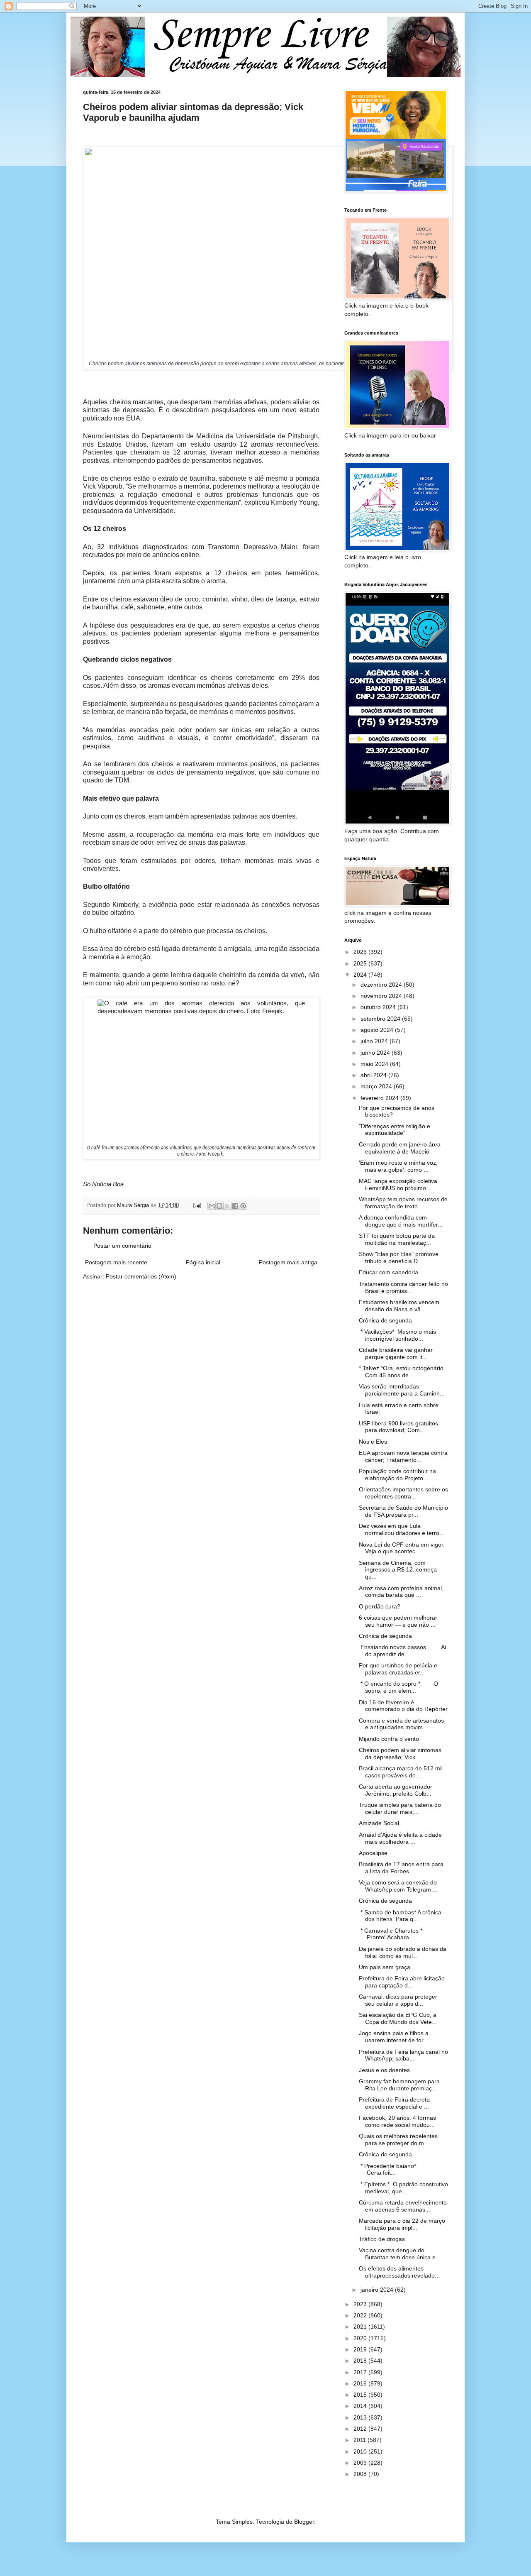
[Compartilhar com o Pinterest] (243, 1206)
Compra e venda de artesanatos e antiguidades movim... (401, 1724)
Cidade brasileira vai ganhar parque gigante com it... (396, 1353)
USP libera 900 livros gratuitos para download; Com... (398, 1427)
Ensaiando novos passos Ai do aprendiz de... (402, 1651)
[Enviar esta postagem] (197, 1205)
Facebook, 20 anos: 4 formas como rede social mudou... (397, 2121)
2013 (361, 2417)
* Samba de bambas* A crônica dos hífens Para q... (400, 1916)
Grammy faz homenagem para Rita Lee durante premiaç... (399, 2085)
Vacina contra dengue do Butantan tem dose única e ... (401, 2254)
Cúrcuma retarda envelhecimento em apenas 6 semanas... (403, 2206)
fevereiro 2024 (380, 1098)
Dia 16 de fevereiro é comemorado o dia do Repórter (403, 1706)
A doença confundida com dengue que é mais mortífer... (401, 1221)
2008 (361, 2474)
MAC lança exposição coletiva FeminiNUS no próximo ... (398, 1184)
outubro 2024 (379, 1007)
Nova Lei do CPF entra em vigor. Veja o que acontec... (402, 1548)
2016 (361, 2383)
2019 (361, 2349)
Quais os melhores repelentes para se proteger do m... (398, 2140)
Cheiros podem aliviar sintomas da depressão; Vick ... (400, 1754)
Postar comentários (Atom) (141, 1276)
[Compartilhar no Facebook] (235, 1206)
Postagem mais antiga (288, 1262)
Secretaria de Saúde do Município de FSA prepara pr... (403, 1511)
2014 (361, 2406)
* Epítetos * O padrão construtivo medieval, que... (403, 2188)
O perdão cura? (380, 1606)
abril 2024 (374, 1075)
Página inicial (203, 1262)
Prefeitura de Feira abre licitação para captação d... (402, 1982)
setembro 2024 (381, 1019)
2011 (360, 2440)
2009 (361, 2463)
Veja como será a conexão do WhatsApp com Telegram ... (398, 1886)
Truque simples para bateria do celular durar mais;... (400, 1808)
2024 (361, 975)
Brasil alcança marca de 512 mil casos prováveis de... (401, 1772)
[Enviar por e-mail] (212, 1206)
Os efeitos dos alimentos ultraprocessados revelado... (399, 2272)
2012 (361, 2429)
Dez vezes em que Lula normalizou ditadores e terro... (402, 1529)
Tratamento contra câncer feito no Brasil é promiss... (403, 1287)
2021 (361, 2327)
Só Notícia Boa (103, 1184)
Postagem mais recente (116, 1262)
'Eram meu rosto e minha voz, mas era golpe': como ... (398, 1166)
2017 (361, 2372)
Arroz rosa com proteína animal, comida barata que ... (401, 1592)
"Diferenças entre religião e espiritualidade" (395, 1130)
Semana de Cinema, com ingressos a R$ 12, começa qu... (398, 1570)
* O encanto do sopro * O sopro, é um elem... (398, 1687)
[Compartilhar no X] (227, 1206)
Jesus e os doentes (384, 2070)
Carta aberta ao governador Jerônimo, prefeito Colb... (396, 1790)
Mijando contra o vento (389, 1739)
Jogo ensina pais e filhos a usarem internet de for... (394, 2037)
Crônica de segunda (385, 1320)
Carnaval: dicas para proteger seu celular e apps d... (398, 2000)
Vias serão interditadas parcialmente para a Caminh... (402, 1390)
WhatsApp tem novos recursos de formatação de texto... (403, 1203)
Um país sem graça (385, 1967)
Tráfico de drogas (382, 2239)
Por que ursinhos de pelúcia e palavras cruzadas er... (398, 1669)
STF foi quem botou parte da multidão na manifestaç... (397, 1239)
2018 (361, 2361)
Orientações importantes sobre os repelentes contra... (403, 1493)
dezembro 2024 (382, 985)
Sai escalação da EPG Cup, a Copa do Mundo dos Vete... (398, 2018)
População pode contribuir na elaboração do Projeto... (397, 1475)
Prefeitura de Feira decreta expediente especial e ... (394, 2103)
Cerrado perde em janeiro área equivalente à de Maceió (400, 1148)
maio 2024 (375, 1064)
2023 (361, 2304)
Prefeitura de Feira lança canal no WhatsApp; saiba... (403, 2055)
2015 (361, 2395)
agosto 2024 (378, 1030)
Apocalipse (373, 1853)
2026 (361, 952)
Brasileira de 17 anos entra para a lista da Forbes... (401, 1868)
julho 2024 (375, 1041)
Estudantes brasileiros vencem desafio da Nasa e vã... (399, 1306)
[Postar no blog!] (219, 1206)
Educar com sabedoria (389, 1272)
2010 (361, 2451)
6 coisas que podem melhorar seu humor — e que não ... (398, 1621)
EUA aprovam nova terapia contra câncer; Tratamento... (403, 1456)
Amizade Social (379, 1823)
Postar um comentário (122, 1246)
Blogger (304, 2522)
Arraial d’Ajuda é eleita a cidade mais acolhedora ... (400, 1838)
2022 (361, 2315)
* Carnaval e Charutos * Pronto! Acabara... (397, 1934)
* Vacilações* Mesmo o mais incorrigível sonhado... (397, 1335)
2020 (361, 2338)
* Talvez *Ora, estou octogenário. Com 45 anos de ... (402, 1372)
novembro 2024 (382, 996)
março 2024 (377, 1086)
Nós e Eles (373, 1442)
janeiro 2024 (378, 2290)
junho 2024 (376, 1053)
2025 (361, 963)
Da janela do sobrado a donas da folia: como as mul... (403, 1952)
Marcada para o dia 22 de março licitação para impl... (402, 2224)
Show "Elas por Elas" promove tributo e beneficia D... (399, 1257)
